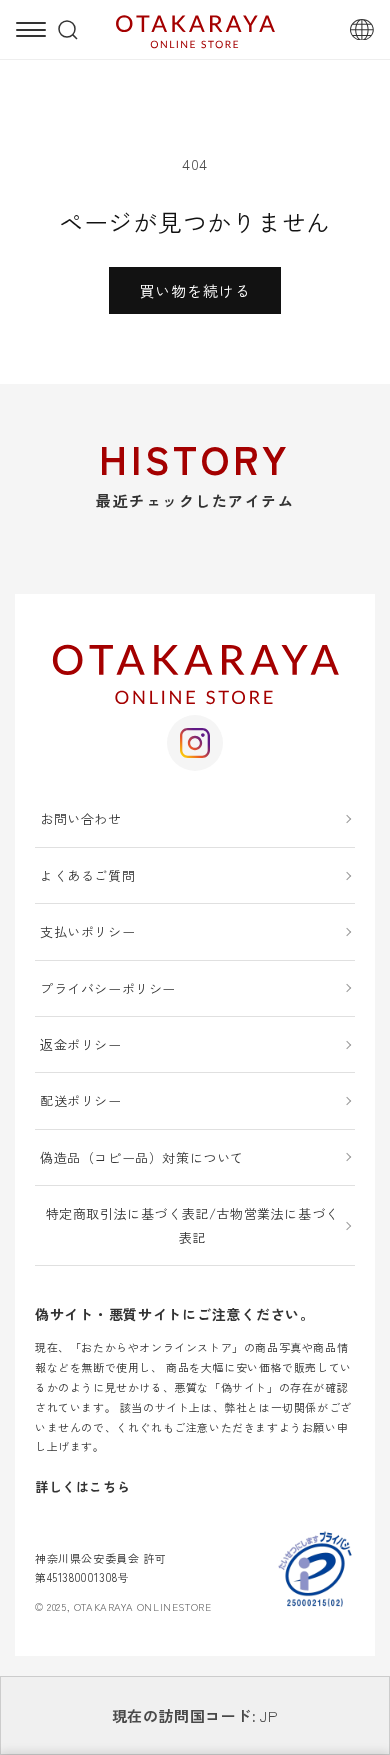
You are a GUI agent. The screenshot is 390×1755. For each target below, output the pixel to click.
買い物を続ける (195, 290)
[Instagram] (195, 743)
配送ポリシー (81, 1100)
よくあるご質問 (87, 875)
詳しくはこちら (82, 1486)
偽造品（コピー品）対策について (142, 1157)
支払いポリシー (87, 931)
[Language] (362, 30)
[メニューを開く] (31, 30)
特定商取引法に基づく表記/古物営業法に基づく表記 (192, 1225)
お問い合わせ (81, 818)
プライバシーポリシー (108, 988)
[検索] (68, 30)
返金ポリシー (81, 1044)
